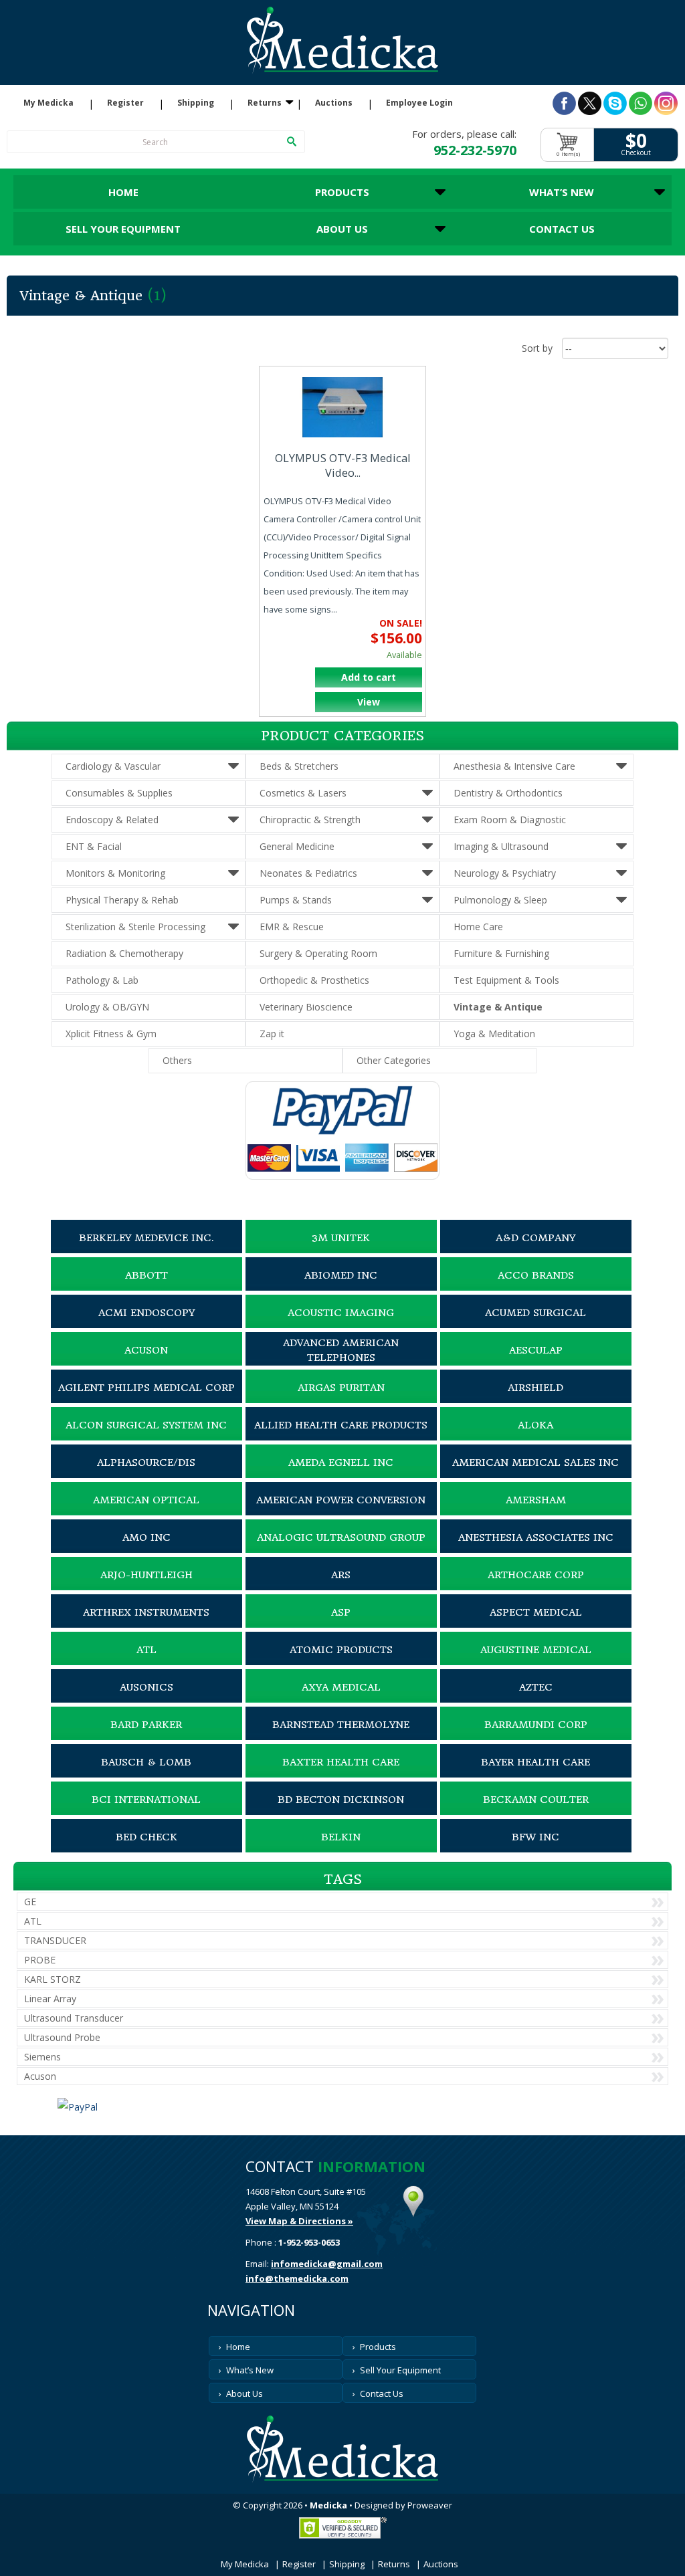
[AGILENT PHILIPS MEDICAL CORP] (146, 1400)
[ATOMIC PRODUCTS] (341, 1662)
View (369, 702)
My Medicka (48, 103)
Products (342, 192)
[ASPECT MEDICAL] (536, 1624)
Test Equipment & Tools (506, 980)
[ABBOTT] (146, 1287)
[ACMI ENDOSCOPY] (146, 1325)
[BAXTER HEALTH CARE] (341, 1774)
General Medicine (297, 846)
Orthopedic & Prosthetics (314, 980)
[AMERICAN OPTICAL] (146, 1512)
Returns (265, 103)
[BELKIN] (341, 1849)
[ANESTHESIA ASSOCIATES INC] (536, 1549)
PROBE (40, 1960)
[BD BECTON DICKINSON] (341, 1812)
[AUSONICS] (146, 1699)
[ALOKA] (536, 1437)
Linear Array (50, 1999)
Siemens (42, 2057)
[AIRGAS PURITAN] (341, 1400)
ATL (33, 1921)
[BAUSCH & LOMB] (146, 1774)
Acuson (40, 2076)
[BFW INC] (536, 1849)
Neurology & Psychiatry (505, 873)
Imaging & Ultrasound (501, 846)
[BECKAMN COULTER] (536, 1812)
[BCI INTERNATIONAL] (146, 1812)
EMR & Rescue (292, 927)
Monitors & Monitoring (115, 873)
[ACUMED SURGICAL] (536, 1325)
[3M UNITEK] (341, 1250)
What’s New (562, 192)
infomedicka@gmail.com (327, 2264)
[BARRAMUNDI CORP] (536, 1737)
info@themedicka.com (297, 2278)
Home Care (478, 927)
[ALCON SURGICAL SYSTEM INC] (146, 1437)
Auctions (334, 103)
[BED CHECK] (146, 1849)
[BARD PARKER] (146, 1737)
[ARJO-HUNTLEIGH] (146, 1587)
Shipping (196, 103)
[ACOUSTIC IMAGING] (341, 1325)
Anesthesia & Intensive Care (514, 766)
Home (123, 192)
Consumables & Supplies (119, 793)
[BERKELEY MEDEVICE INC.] (146, 1250)
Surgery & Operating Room (318, 953)
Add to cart (369, 677)
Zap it (272, 1034)
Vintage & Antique (498, 1007)
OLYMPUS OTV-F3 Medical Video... (342, 465)
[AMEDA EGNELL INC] (341, 1475)
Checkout (636, 153)
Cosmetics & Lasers (303, 793)
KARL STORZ (53, 1979)
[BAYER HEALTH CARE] (536, 1774)
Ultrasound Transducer (74, 2018)
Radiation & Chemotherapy (124, 953)
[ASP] (341, 1624)
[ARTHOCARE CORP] (536, 1587)
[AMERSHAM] (536, 1512)
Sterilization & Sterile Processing (135, 927)
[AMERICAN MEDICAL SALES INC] (536, 1475)
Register (125, 103)
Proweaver (430, 2505)
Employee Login (419, 103)
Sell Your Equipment (123, 229)
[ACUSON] (146, 1362)
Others (177, 1060)
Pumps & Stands (296, 900)
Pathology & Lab (102, 980)
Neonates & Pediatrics (308, 873)
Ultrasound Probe (62, 2037)
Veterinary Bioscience (306, 1007)
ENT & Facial (94, 846)
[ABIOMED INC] (341, 1287)
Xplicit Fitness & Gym (111, 1034)
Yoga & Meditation (494, 1034)
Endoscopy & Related (112, 820)
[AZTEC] (536, 1699)
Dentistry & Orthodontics (508, 793)
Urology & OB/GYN (107, 1007)
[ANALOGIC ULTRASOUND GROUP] (341, 1549)
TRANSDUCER (55, 1940)
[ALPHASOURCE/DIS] (146, 1475)
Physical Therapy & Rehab (122, 900)
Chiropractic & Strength (310, 820)
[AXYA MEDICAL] (341, 1699)
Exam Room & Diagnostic (510, 820)
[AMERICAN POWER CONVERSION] (341, 1512)
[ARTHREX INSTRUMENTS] (146, 1624)
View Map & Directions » (299, 2221)
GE (30, 1902)
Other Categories (394, 1060)
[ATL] (146, 1662)
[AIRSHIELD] (536, 1400)
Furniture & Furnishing (501, 953)
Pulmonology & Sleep (500, 900)
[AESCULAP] (536, 1362)
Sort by (537, 348)
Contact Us (562, 229)
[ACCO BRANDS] (536, 1287)
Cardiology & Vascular (113, 766)
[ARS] (341, 1587)
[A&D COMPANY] (536, 1250)
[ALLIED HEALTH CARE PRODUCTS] (341, 1437)
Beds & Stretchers (299, 766)
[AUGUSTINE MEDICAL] (536, 1662)
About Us (342, 229)
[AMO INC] (146, 1549)
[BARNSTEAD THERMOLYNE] (341, 1737)
